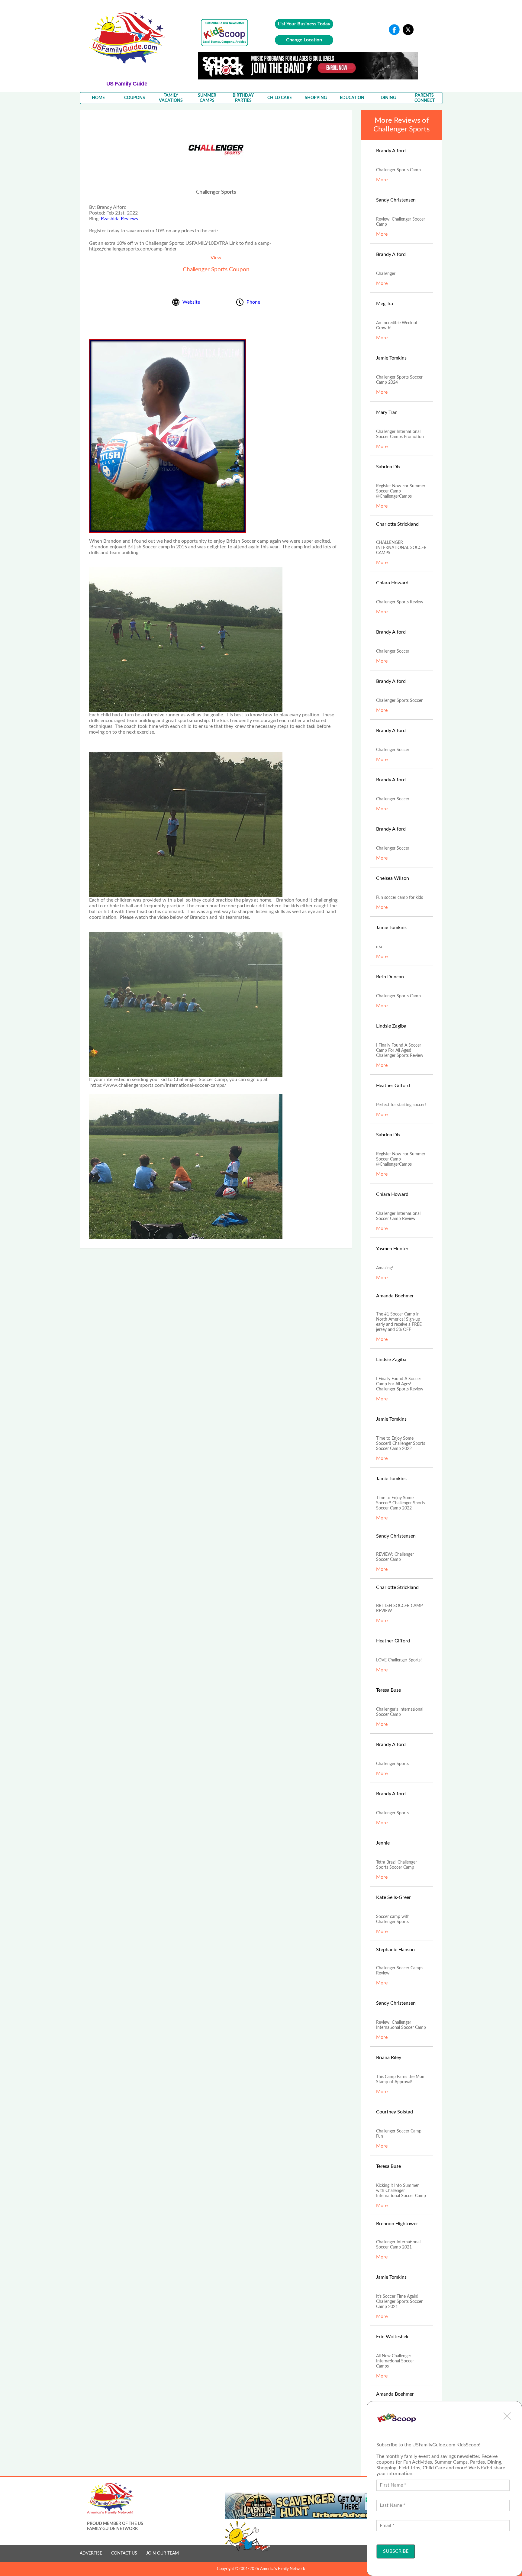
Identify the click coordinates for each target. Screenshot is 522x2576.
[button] (507, 2416)
